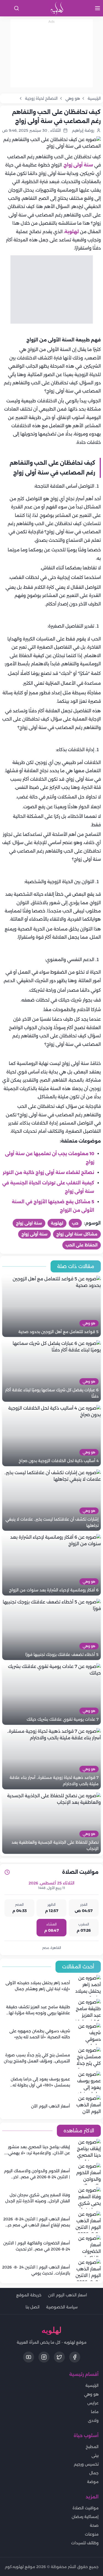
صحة (94, 2525)
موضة (93, 2482)
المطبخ (92, 2447)
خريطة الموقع (29, 2295)
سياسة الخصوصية (62, 2307)
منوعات (92, 2534)
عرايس (93, 2403)
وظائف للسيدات (85, 2543)
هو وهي (91, 2394)
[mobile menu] (98, 8)
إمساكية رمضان (85, 2517)
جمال (94, 2473)
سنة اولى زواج (29, 1223)
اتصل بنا (33, 2307)
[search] (16, 8)
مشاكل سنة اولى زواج (77, 1234)
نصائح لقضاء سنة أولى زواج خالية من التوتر (48, 1173)
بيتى (95, 2455)
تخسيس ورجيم (86, 2464)
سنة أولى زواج (78, 165)
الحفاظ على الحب (82, 1245)
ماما (95, 2412)
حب (75, 1223)
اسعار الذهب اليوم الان (68, 2295)
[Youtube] (29, 2357)
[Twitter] (59, 2357)
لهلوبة (72, 232)
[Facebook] (75, 2357)
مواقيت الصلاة (86, 2508)
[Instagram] (44, 2357)
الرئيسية (92, 2385)
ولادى (93, 2420)
